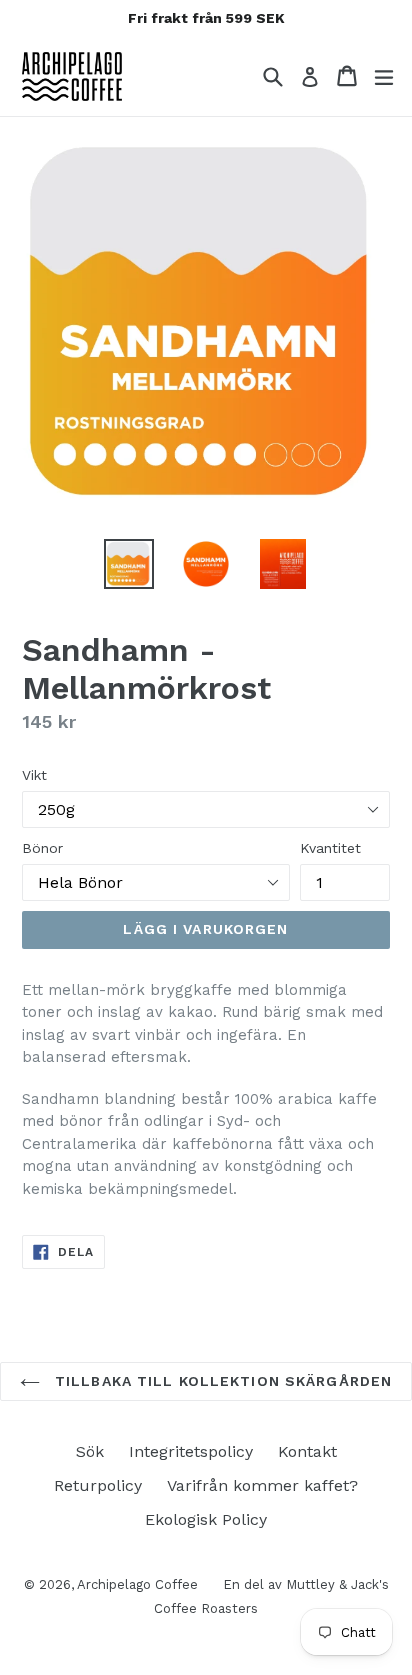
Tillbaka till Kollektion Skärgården (221, 1381)
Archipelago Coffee (137, 1584)
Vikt (34, 775)
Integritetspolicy (191, 1451)
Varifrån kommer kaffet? (262, 1485)
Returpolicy (98, 1485)
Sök (90, 1451)
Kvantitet (330, 848)
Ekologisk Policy (206, 1519)
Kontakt (307, 1451)
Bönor (42, 848)
